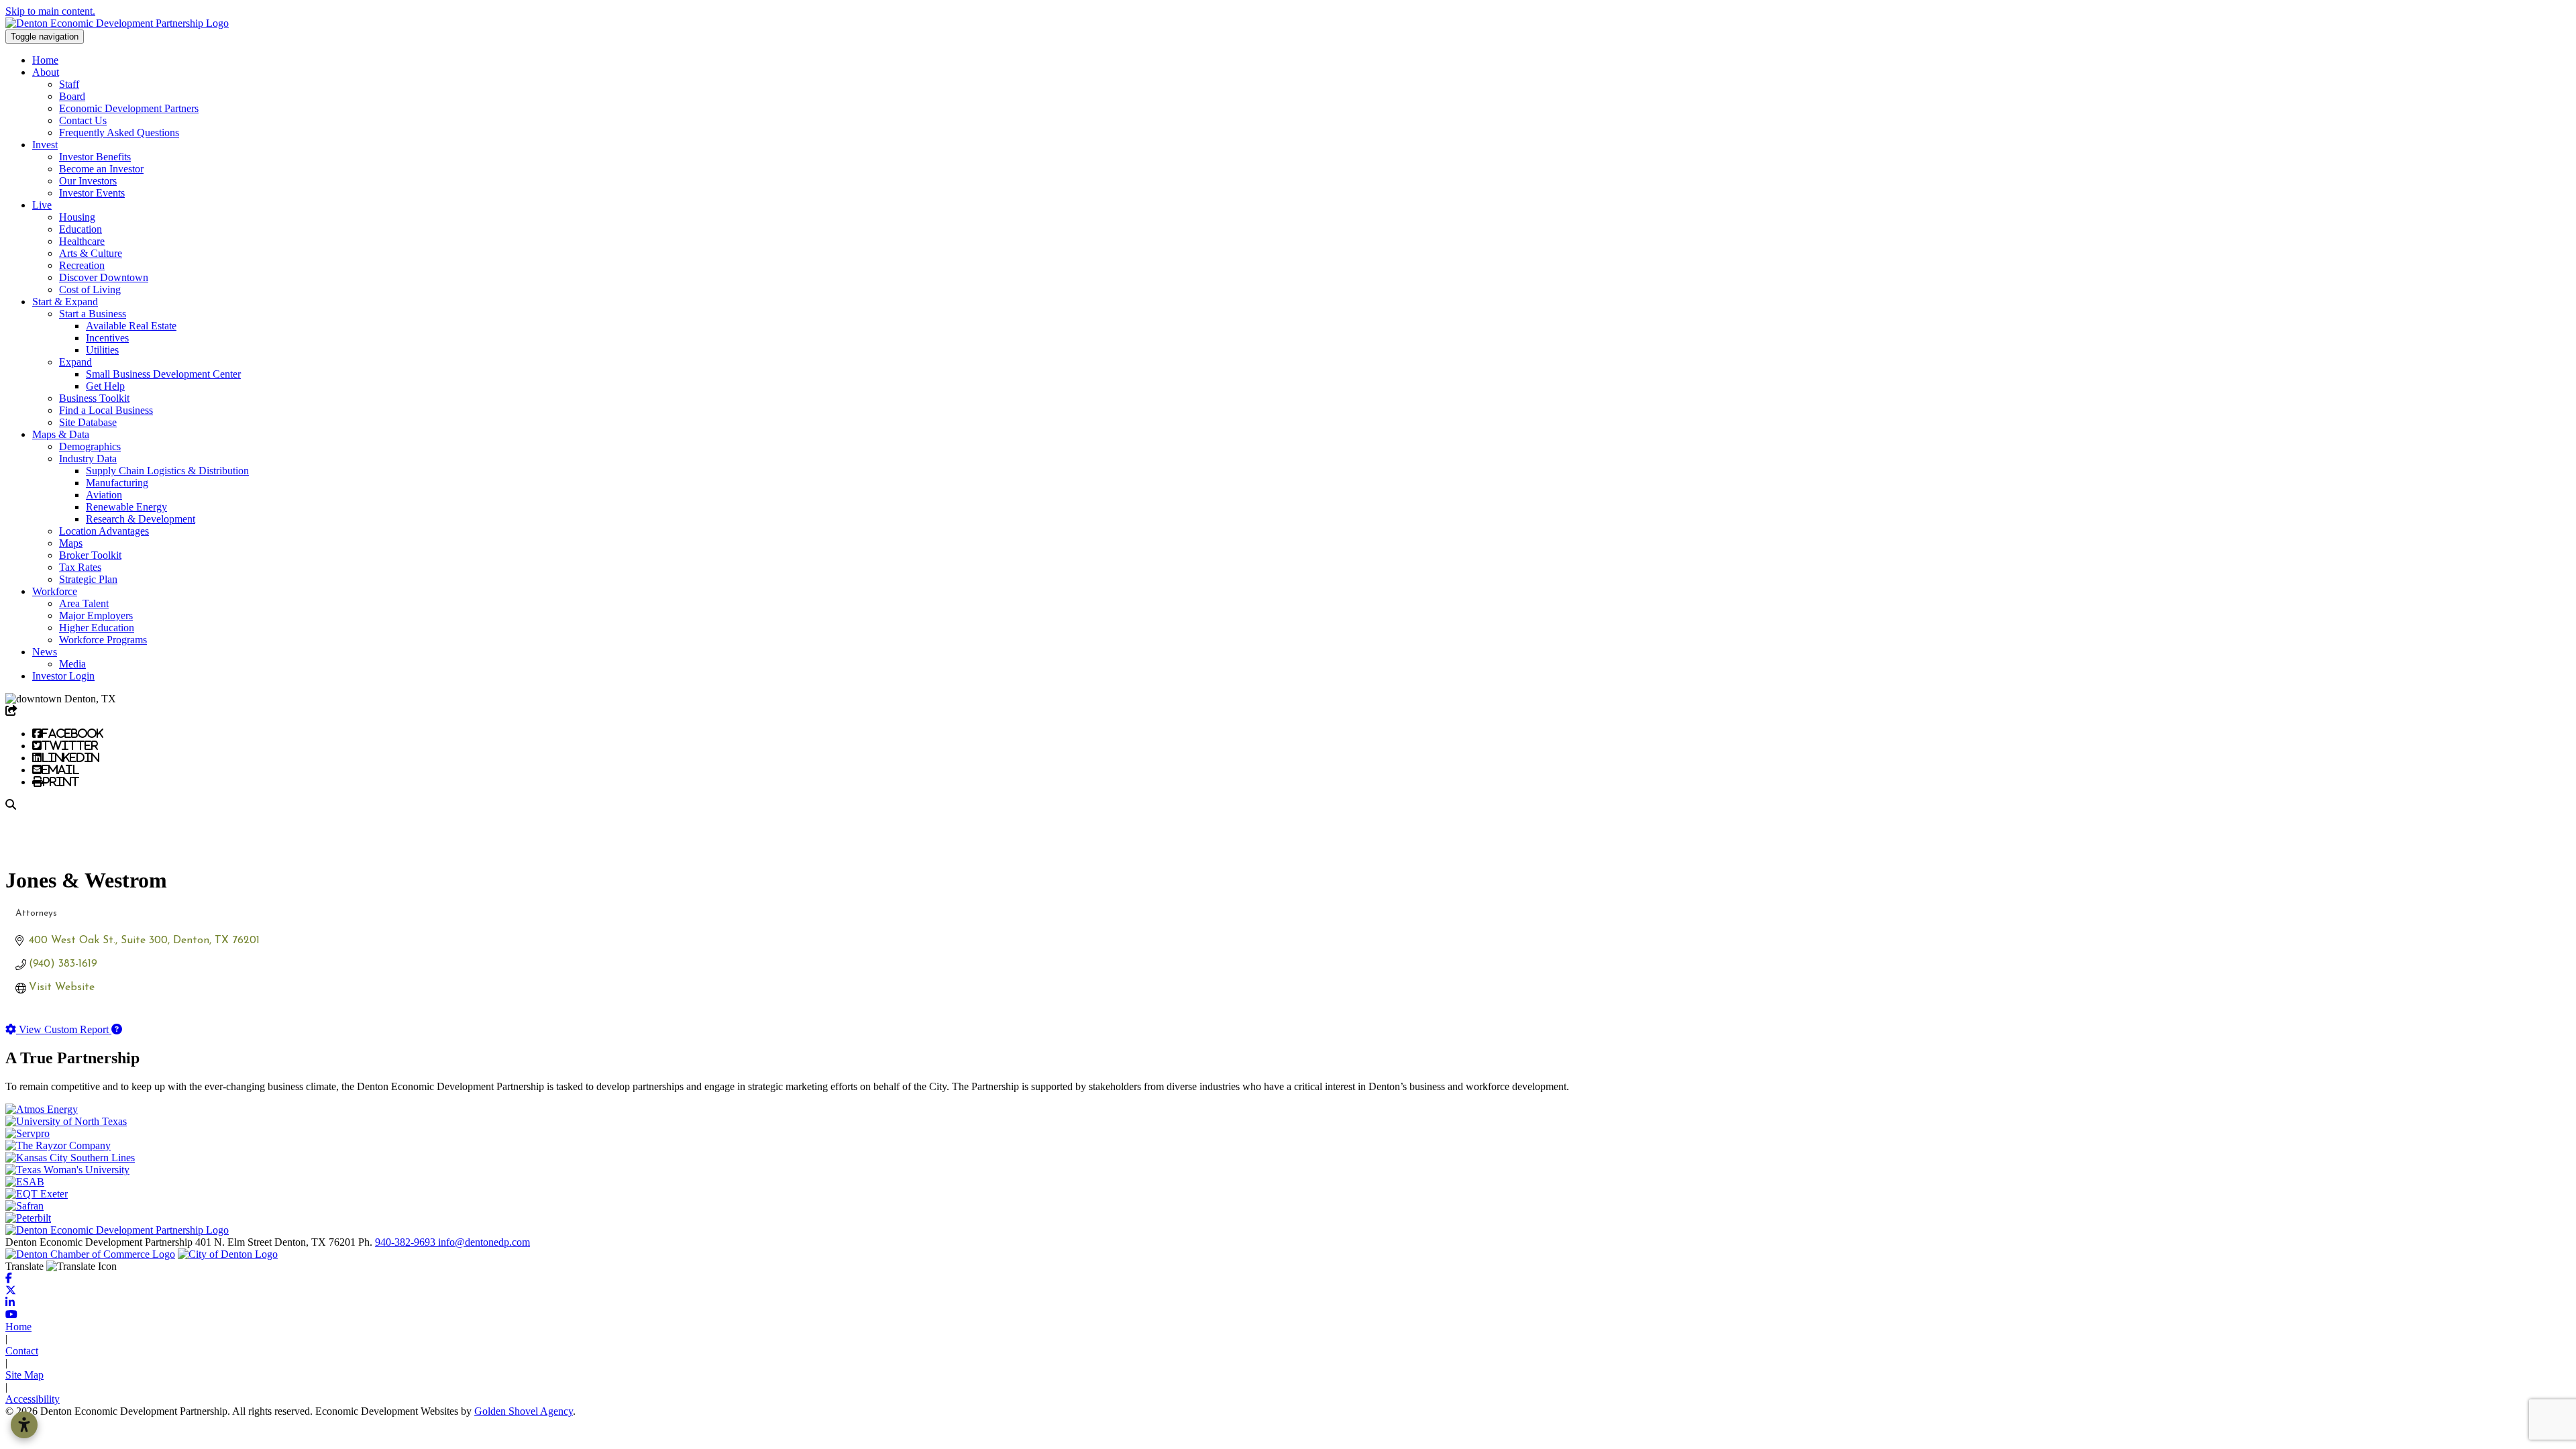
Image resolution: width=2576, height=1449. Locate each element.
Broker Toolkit (90, 555)
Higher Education (97, 628)
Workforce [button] (55, 591)
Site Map (24, 1375)
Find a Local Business (106, 410)
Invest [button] (45, 145)
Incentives (107, 338)
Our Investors (88, 181)
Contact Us (83, 120)
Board (72, 96)
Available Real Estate (131, 326)
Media (72, 664)
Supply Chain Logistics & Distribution (167, 471)
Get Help (105, 386)
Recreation (82, 265)
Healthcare (82, 241)
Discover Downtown (104, 277)
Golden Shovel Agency (524, 1411)
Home (45, 60)
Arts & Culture (91, 253)
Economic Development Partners (129, 108)
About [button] (46, 72)
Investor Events (92, 193)
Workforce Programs (103, 640)
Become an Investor (101, 169)
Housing (77, 217)
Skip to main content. (50, 11)
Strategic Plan (88, 579)
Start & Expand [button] (65, 302)
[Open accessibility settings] (24, 1425)
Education (80, 229)
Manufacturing (117, 483)
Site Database (88, 422)
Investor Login (63, 676)
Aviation (104, 495)
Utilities (102, 350)
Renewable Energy (126, 507)
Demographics (90, 446)
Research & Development (141, 519)
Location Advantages (104, 531)
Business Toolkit (94, 398)
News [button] (45, 652)
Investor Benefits (95, 157)
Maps (71, 543)
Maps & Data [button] (61, 434)
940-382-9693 (407, 1242)
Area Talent (84, 603)
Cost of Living (90, 289)
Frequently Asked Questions (119, 132)
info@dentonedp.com (484, 1242)
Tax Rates (80, 567)
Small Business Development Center (163, 374)
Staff (69, 84)
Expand (75, 362)
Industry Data (88, 459)
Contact (22, 1351)
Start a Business (93, 314)
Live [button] (42, 205)
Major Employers (96, 615)
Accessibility (33, 1399)
